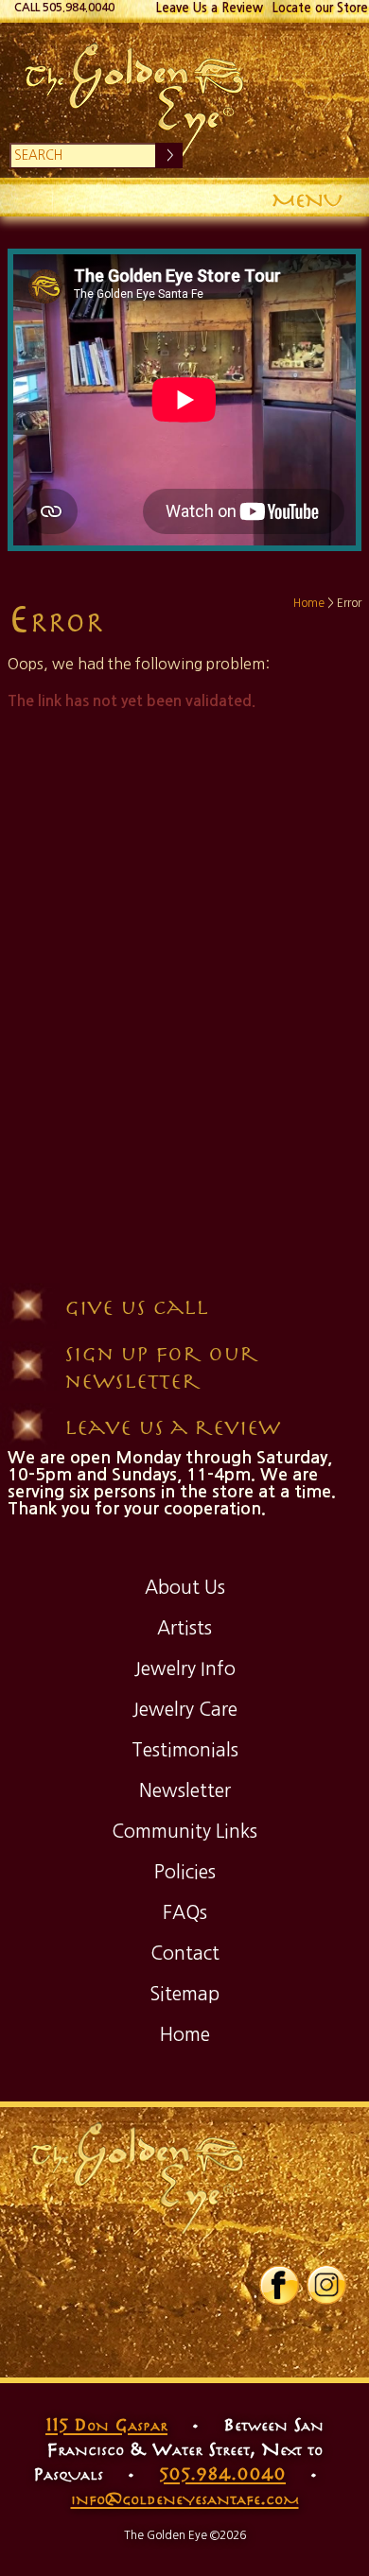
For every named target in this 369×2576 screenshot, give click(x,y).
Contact (185, 1953)
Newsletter (185, 1790)
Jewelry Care (185, 1709)
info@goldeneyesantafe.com (185, 2498)
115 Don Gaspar (106, 2424)
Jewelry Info (185, 1668)
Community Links (184, 1831)
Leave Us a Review (210, 8)
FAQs (185, 1912)
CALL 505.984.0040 (64, 8)
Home (309, 603)
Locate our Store (320, 8)
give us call (136, 1306)
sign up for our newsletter (161, 1366)
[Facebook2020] (279, 2301)
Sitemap (184, 1994)
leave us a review (172, 1426)
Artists (184, 1628)
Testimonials (185, 1750)
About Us (185, 1587)
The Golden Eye (184, 100)
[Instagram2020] (326, 2301)
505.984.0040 (222, 2473)
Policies (185, 1872)
